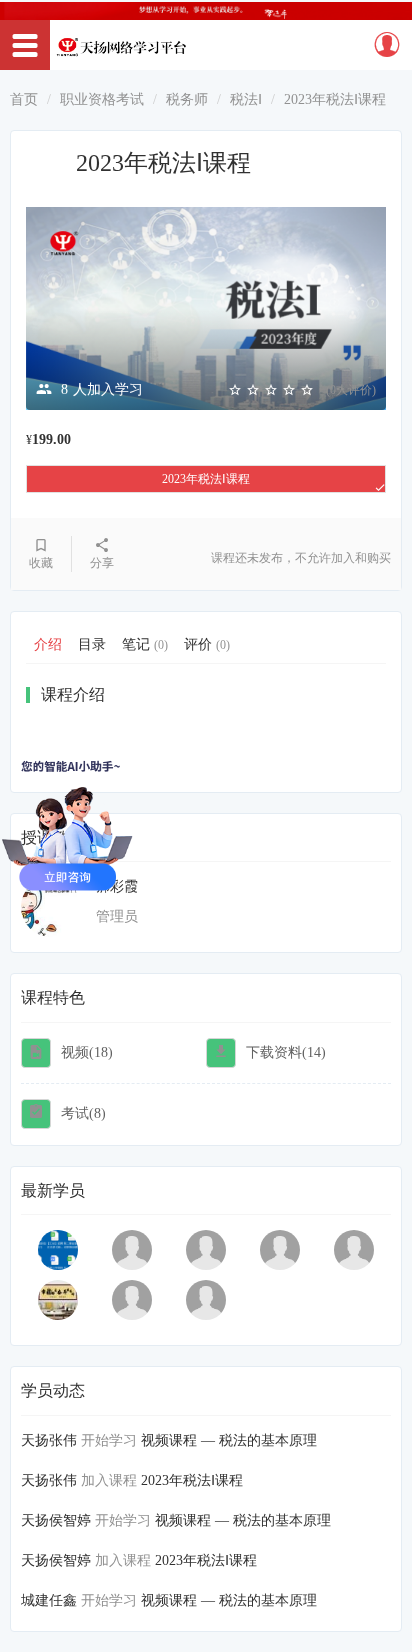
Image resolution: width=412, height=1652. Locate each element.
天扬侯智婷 (56, 1520)
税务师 (187, 99)
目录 (92, 644)
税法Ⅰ (246, 99)
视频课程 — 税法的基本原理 (229, 1440)
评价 (207, 644)
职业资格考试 (102, 99)
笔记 (145, 644)
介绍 (48, 644)
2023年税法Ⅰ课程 (206, 479)
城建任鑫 (49, 1600)
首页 (24, 99)
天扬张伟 (49, 1440)
